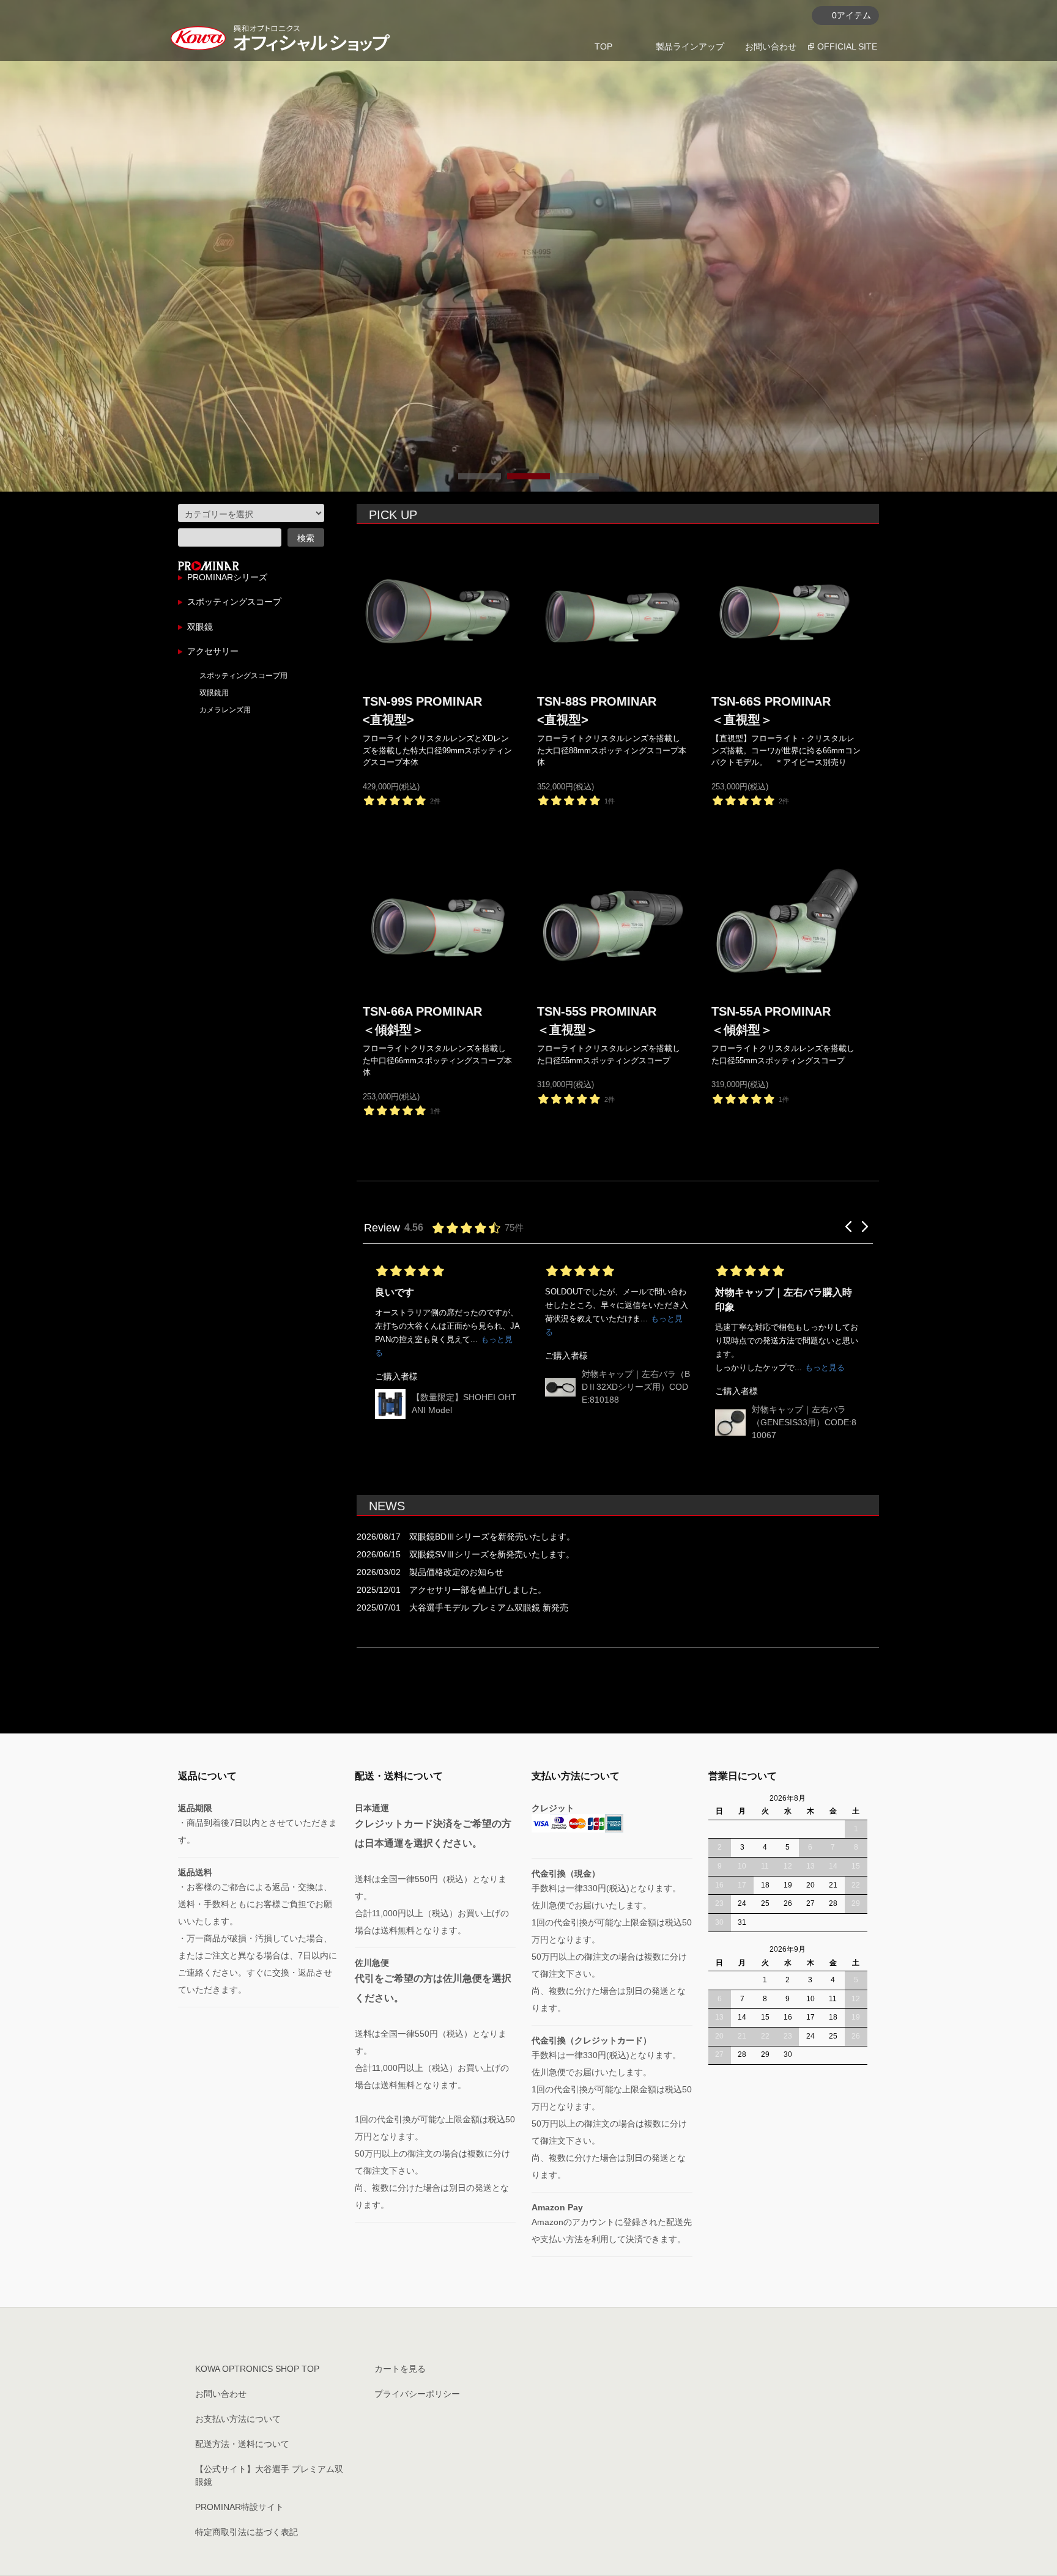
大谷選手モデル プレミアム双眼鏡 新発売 (489, 1607)
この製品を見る (254, 463)
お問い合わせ (771, 46)
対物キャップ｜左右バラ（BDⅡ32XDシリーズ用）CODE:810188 (466, 1387)
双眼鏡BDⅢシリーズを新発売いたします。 (492, 1537)
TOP (603, 46)
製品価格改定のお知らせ (456, 1572)
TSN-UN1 (770, 1383)
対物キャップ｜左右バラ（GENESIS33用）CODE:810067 (634, 1422)
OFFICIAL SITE (847, 46)
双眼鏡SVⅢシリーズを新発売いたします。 (492, 1554)
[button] (848, 1227)
